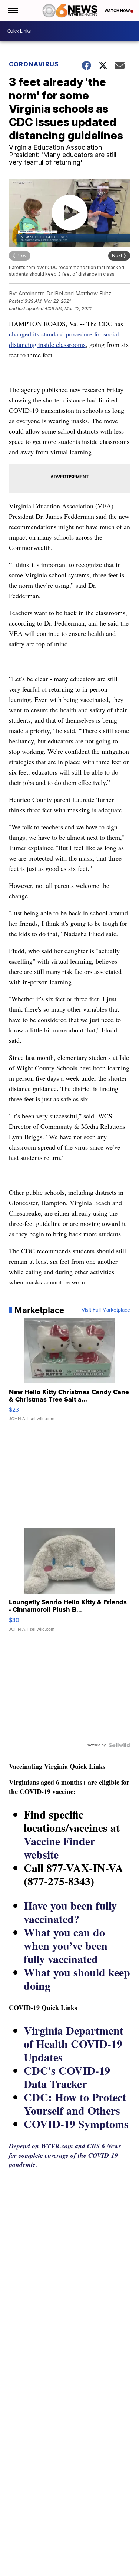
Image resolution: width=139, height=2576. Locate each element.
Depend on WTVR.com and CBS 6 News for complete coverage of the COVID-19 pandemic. (65, 2155)
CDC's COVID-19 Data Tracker (67, 2077)
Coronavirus (34, 64)
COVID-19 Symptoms (76, 2124)
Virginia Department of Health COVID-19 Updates (74, 2043)
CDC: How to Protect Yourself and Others (75, 2103)
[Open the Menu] (12, 11)
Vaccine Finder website (59, 1847)
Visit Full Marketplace (106, 1310)
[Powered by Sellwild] (119, 1745)
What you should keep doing (77, 1979)
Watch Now (118, 11)
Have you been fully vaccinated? (70, 1912)
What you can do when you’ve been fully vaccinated (66, 1945)
